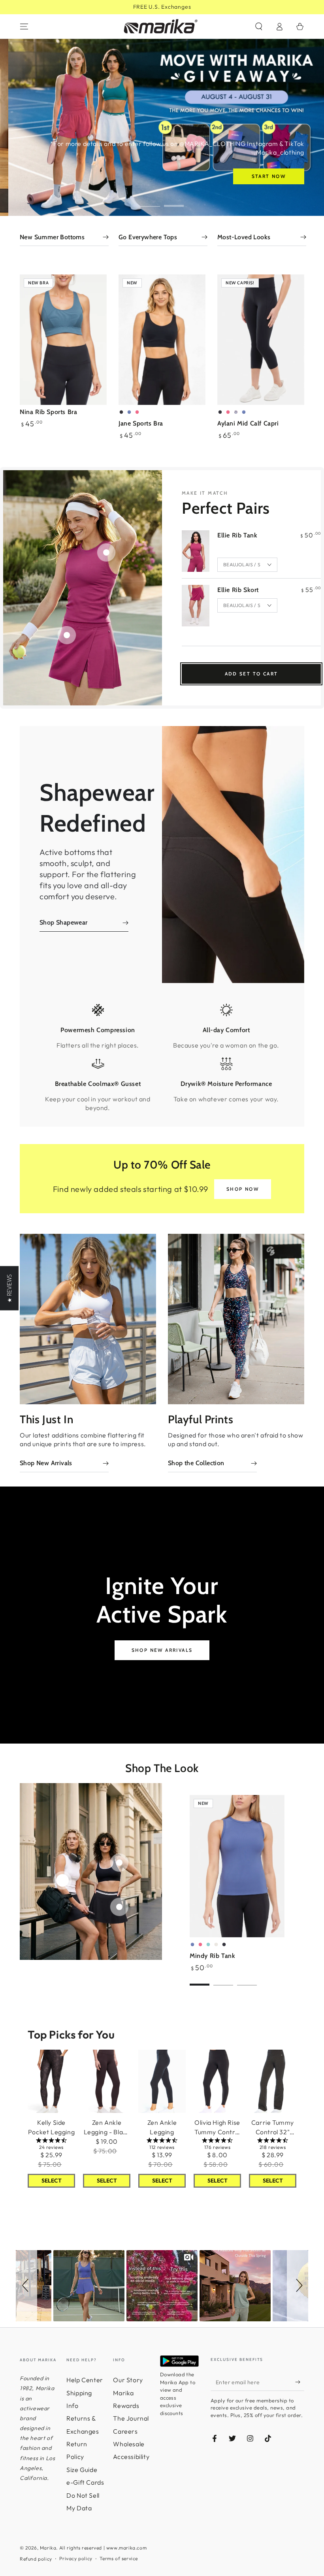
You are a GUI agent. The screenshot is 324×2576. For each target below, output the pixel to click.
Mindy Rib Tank (212, 1956)
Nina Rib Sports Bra (48, 412)
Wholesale (129, 2444)
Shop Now (243, 1189)
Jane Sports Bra (141, 423)
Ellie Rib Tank (237, 535)
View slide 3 (247, 1979)
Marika (48, 2548)
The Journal (131, 2418)
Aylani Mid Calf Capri (248, 423)
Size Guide (82, 2470)
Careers (125, 2431)
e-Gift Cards (85, 2482)
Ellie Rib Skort (238, 590)
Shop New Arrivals (162, 1650)
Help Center (85, 2380)
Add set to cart (251, 674)
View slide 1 (150, 200)
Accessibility (131, 2457)
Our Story (128, 2380)
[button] (259, 26)
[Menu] (24, 26)
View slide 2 (174, 200)
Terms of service (119, 2558)
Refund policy (36, 2559)
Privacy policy (76, 2558)
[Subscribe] (300, 2382)
